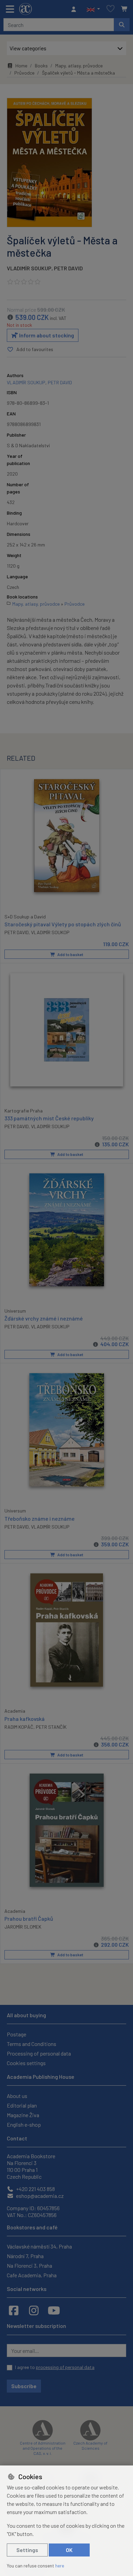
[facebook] (14, 2310)
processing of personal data (65, 2367)
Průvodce (24, 73)
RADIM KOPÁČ (19, 1727)
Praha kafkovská (25, 1719)
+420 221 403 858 (35, 2189)
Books (41, 66)
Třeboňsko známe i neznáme (40, 1518)
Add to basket (70, 954)
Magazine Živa (23, 2115)
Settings (27, 2550)
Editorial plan (22, 2105)
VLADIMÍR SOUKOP (50, 932)
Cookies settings (26, 2063)
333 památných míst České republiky (49, 1118)
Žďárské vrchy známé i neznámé (44, 1318)
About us (17, 2096)
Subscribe (24, 2386)
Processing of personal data (39, 2053)
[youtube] (54, 2310)
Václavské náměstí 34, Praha (39, 2246)
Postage (17, 2034)
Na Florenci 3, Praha (29, 2265)
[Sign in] (75, 9)
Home (21, 66)
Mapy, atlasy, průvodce (79, 66)
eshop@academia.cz (39, 2196)
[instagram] (34, 2310)
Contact (17, 2138)
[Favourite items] (110, 9)
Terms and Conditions (32, 2044)
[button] (93, 9)
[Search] (122, 25)
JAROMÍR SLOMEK (23, 1927)
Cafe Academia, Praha (32, 2275)
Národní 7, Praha (25, 2256)
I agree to (55, 2367)
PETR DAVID (68, 268)
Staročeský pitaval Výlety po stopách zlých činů (63, 924)
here (60, 2566)
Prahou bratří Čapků (29, 1918)
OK (69, 2550)
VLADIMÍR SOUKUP (29, 268)
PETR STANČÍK (51, 1727)
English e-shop (24, 2124)
